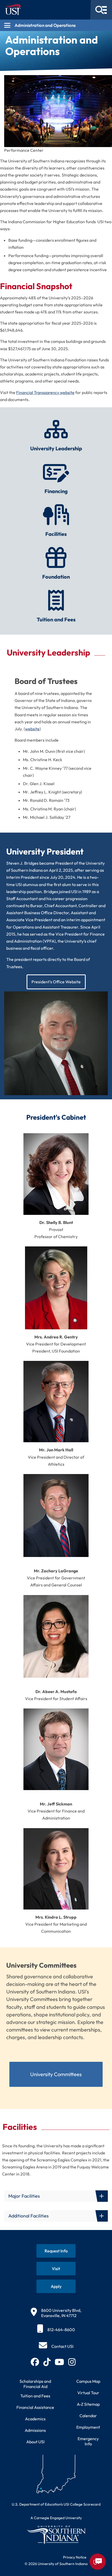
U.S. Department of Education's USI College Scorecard (56, 2504)
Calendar (88, 2416)
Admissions (35, 2430)
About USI (35, 2442)
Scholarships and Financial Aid (35, 2384)
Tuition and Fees (35, 2396)
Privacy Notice (75, 2557)
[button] (56, 2196)
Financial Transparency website (45, 392)
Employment (88, 2427)
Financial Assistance (35, 2407)
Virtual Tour (88, 2393)
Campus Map (88, 2381)
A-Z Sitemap (88, 2404)
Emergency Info (88, 2441)
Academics (35, 2419)
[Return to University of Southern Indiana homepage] (56, 2535)
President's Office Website (56, 982)
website (32, 729)
